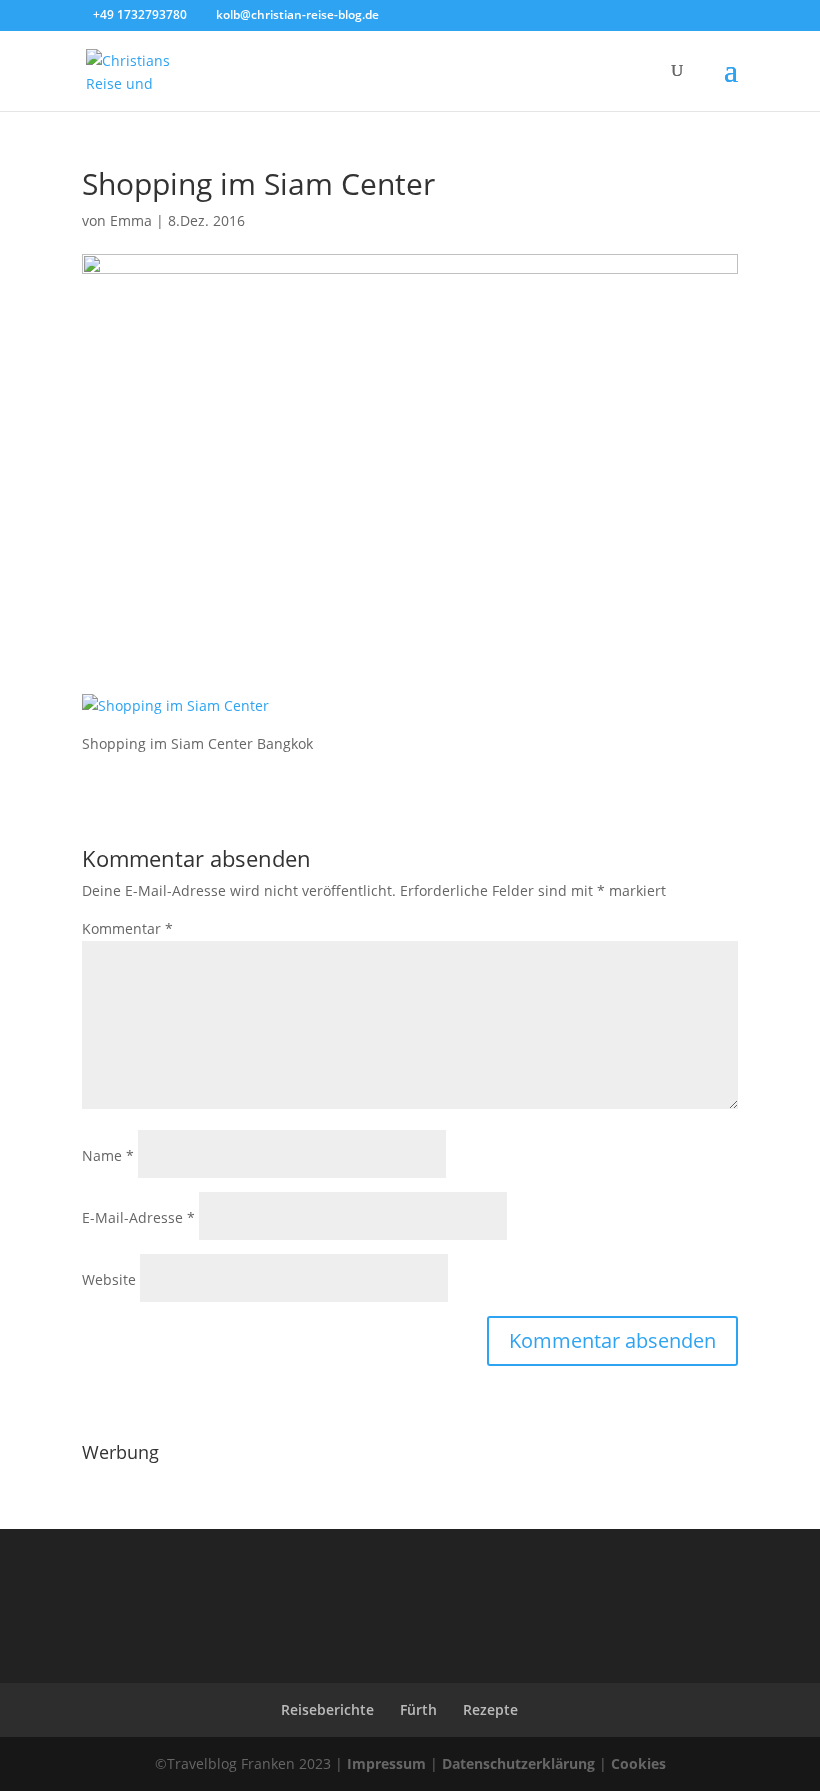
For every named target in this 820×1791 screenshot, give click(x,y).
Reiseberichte (327, 1709)
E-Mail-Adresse (138, 1217)
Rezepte (490, 1709)
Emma (131, 220)
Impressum (386, 1763)
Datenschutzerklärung (518, 1763)
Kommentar (127, 928)
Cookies (638, 1763)
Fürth (418, 1709)
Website (109, 1279)
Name (108, 1155)
